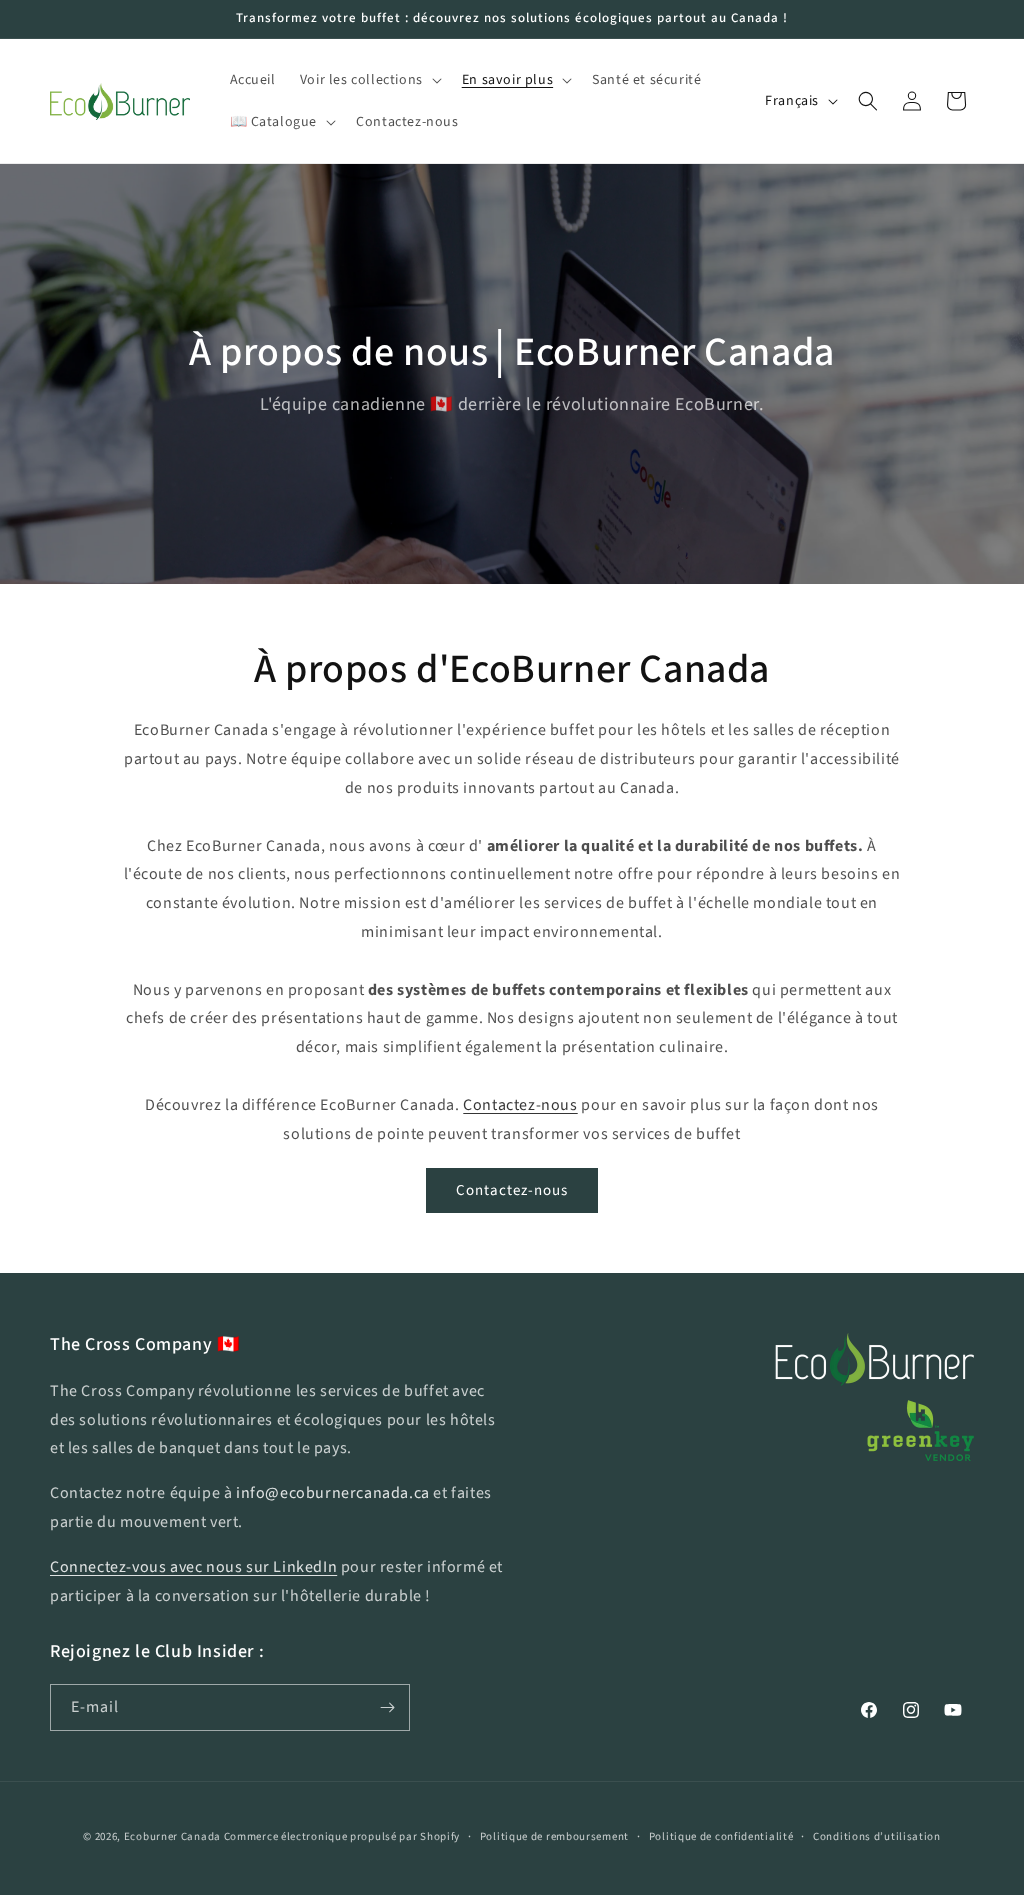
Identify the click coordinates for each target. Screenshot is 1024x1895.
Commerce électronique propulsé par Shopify (342, 1836)
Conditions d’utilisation (877, 1836)
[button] (369, 80)
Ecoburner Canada (174, 1836)
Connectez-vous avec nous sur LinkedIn (193, 1567)
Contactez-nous (520, 1105)
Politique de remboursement (554, 1836)
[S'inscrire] (387, 1707)
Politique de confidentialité (721, 1836)
